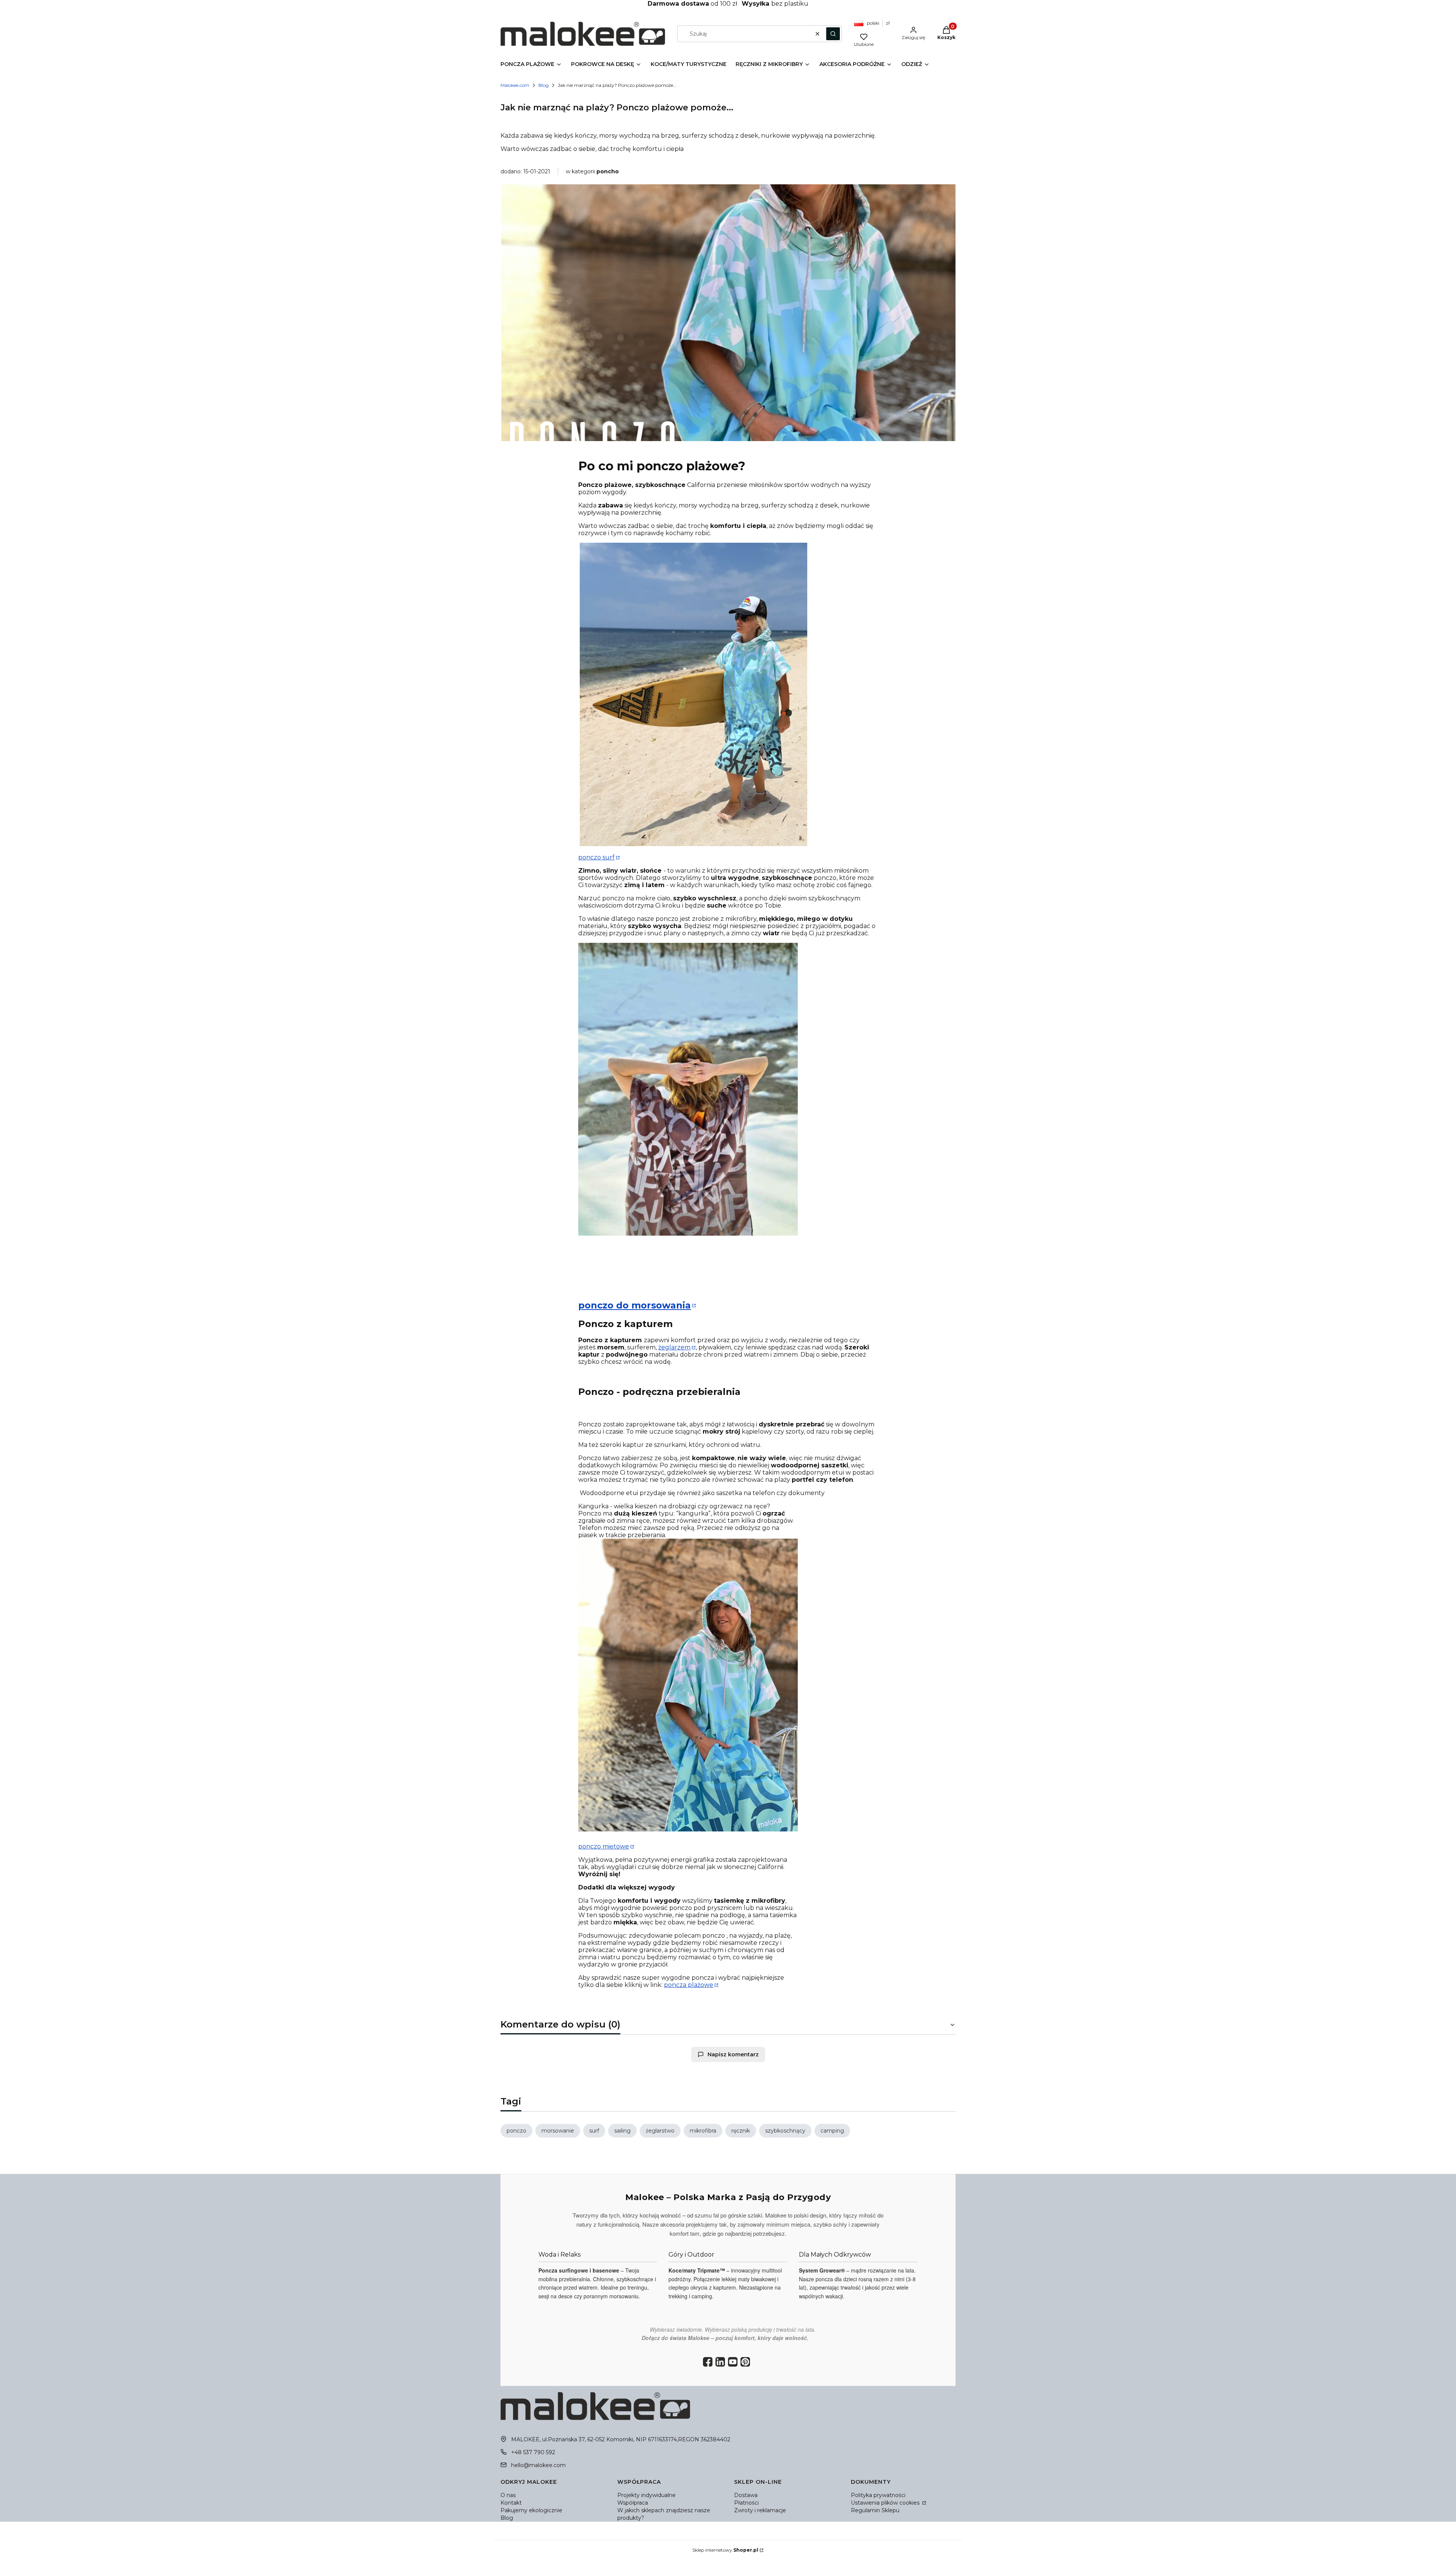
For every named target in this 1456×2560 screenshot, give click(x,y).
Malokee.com (515, 85)
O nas (508, 2495)
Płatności (746, 2503)
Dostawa (746, 2495)
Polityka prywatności (878, 2495)
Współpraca (633, 2503)
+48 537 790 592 (533, 2452)
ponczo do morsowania (635, 1305)
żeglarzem (674, 1347)
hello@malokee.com (538, 2465)
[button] (833, 34)
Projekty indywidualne (646, 2495)
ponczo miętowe (604, 1846)
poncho (608, 171)
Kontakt (511, 2503)
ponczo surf (596, 857)
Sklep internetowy (725, 2550)
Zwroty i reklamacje (760, 2510)
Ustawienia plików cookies (886, 2503)
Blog (544, 85)
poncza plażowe (689, 1985)
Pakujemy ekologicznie (531, 2510)
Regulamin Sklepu (875, 2510)
